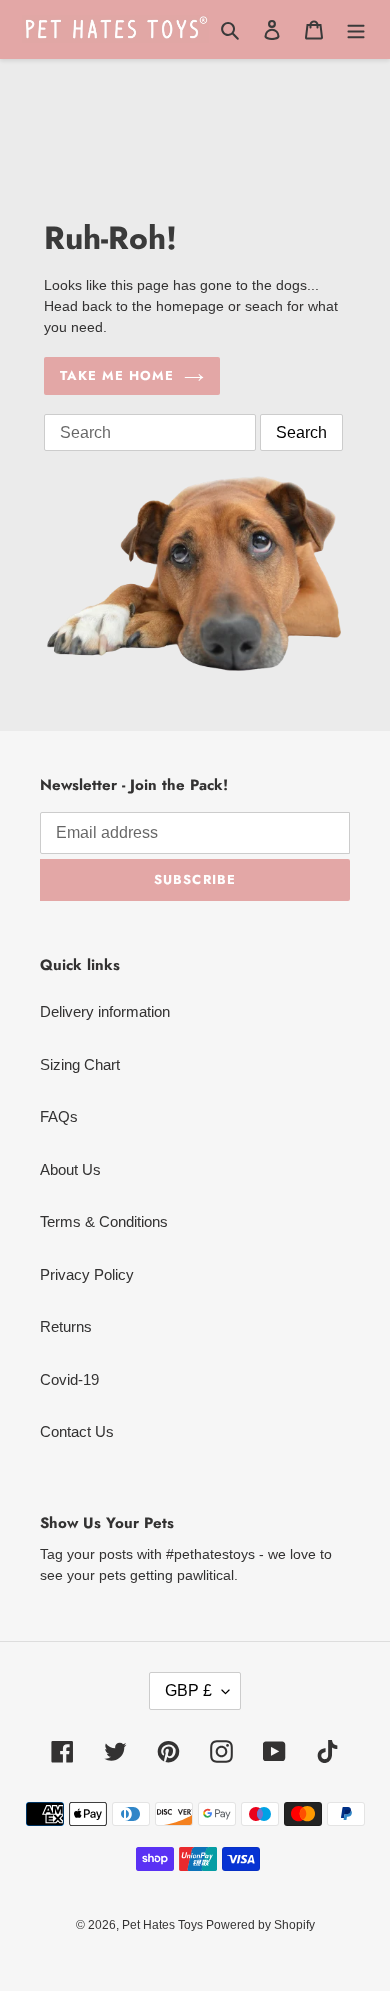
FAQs (59, 1116)
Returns (66, 1326)
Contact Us (77, 1431)
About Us (70, 1169)
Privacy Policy (87, 1274)
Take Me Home (117, 375)
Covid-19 (69, 1379)
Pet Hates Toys (164, 1925)
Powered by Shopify (260, 1925)
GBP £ (188, 1690)
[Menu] (356, 29)
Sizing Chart (80, 1064)
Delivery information (105, 1011)
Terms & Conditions (104, 1221)
